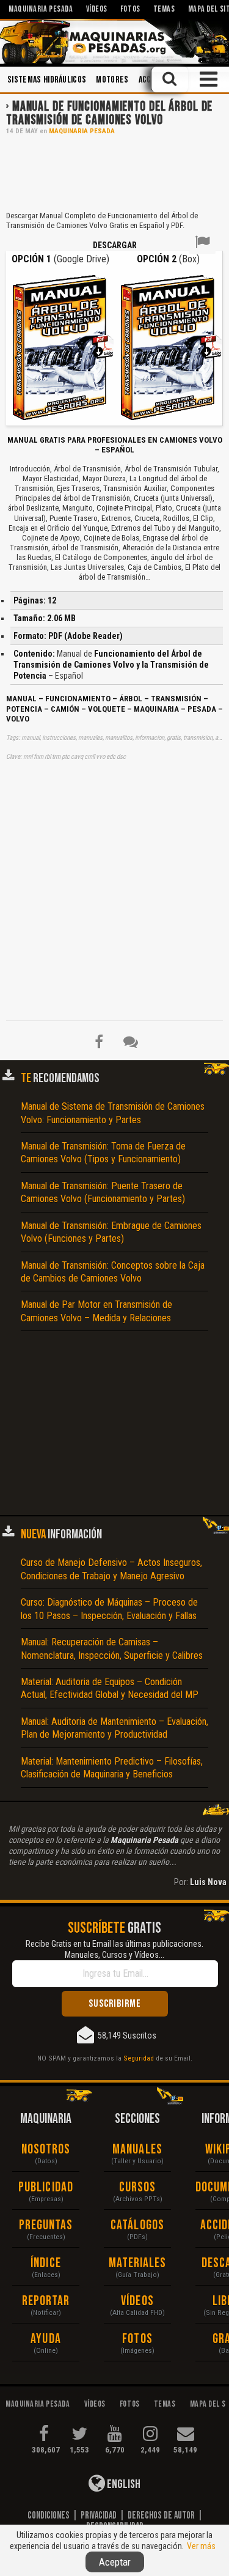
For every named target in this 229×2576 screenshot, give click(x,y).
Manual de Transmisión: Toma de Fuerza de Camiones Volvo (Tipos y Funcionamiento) (103, 1153)
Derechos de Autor (161, 2515)
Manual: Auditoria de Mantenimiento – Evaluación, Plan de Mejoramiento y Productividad (114, 1728)
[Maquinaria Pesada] (114, 42)
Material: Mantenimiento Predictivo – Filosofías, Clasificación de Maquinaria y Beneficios (112, 1768)
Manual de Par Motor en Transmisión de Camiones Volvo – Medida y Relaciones (96, 1311)
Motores (112, 80)
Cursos (138, 2187)
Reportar (46, 2301)
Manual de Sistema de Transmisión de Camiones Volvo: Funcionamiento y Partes (113, 1113)
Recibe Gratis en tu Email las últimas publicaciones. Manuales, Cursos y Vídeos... (114, 1949)
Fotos (137, 2339)
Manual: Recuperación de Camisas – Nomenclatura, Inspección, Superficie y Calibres (112, 1648)
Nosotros (46, 2150)
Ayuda (46, 2339)
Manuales (137, 2150)
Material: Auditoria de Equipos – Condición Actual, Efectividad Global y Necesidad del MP (110, 1688)
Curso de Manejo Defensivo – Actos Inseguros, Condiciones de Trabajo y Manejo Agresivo (111, 1569)
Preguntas (46, 2225)
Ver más (201, 2546)
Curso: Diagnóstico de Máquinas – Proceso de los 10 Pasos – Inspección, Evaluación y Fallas (109, 1609)
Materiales (138, 2263)
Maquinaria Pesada (82, 131)
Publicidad (46, 2187)
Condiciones (49, 2515)
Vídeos (137, 2301)
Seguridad (139, 2058)
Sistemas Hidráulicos (47, 80)
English (123, 2484)
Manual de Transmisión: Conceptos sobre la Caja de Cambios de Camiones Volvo (113, 1272)
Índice (46, 2263)
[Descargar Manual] (60, 346)
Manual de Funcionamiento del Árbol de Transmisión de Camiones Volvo (109, 113)
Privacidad (99, 2515)
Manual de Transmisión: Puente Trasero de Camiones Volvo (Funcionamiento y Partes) (103, 1192)
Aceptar (115, 2562)
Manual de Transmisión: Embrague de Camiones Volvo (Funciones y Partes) (111, 1232)
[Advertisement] (114, 172)
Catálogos (137, 2225)
